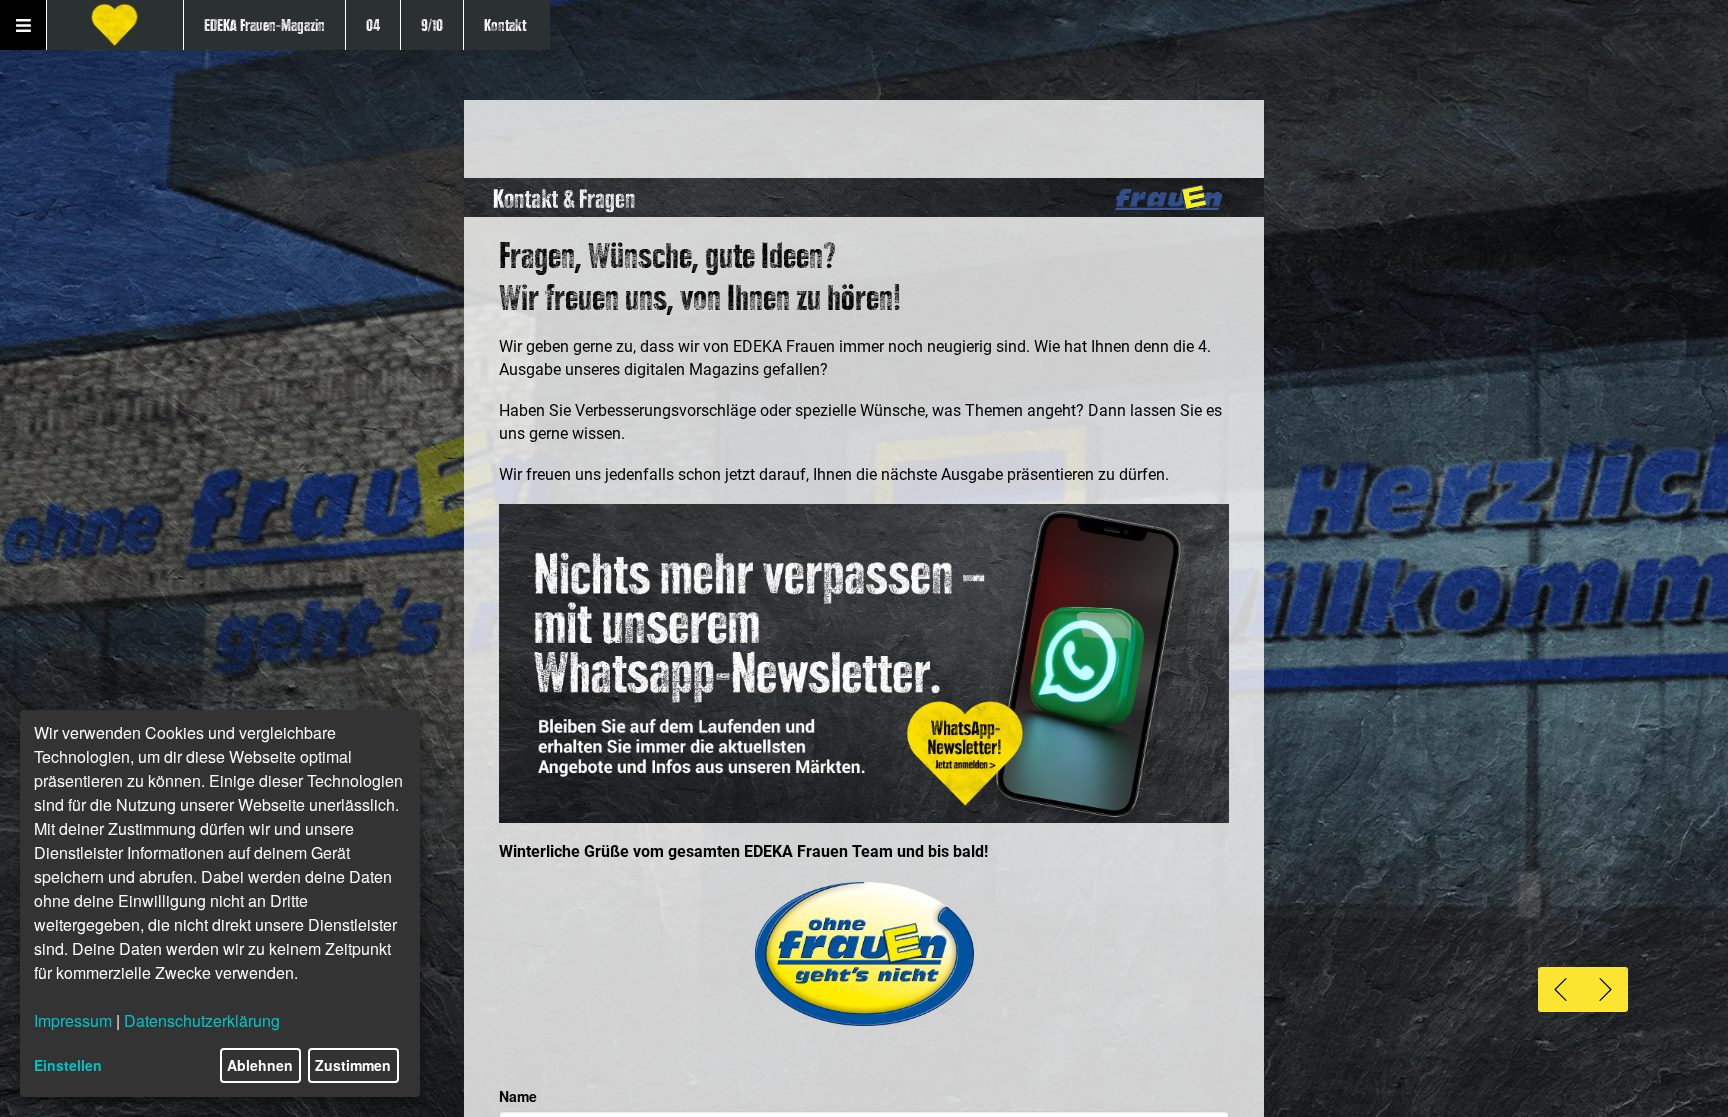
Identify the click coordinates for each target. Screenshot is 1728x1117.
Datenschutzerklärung (202, 1020)
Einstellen (68, 1065)
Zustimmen (353, 1065)
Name (518, 1096)
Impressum (73, 1020)
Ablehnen (260, 1065)
